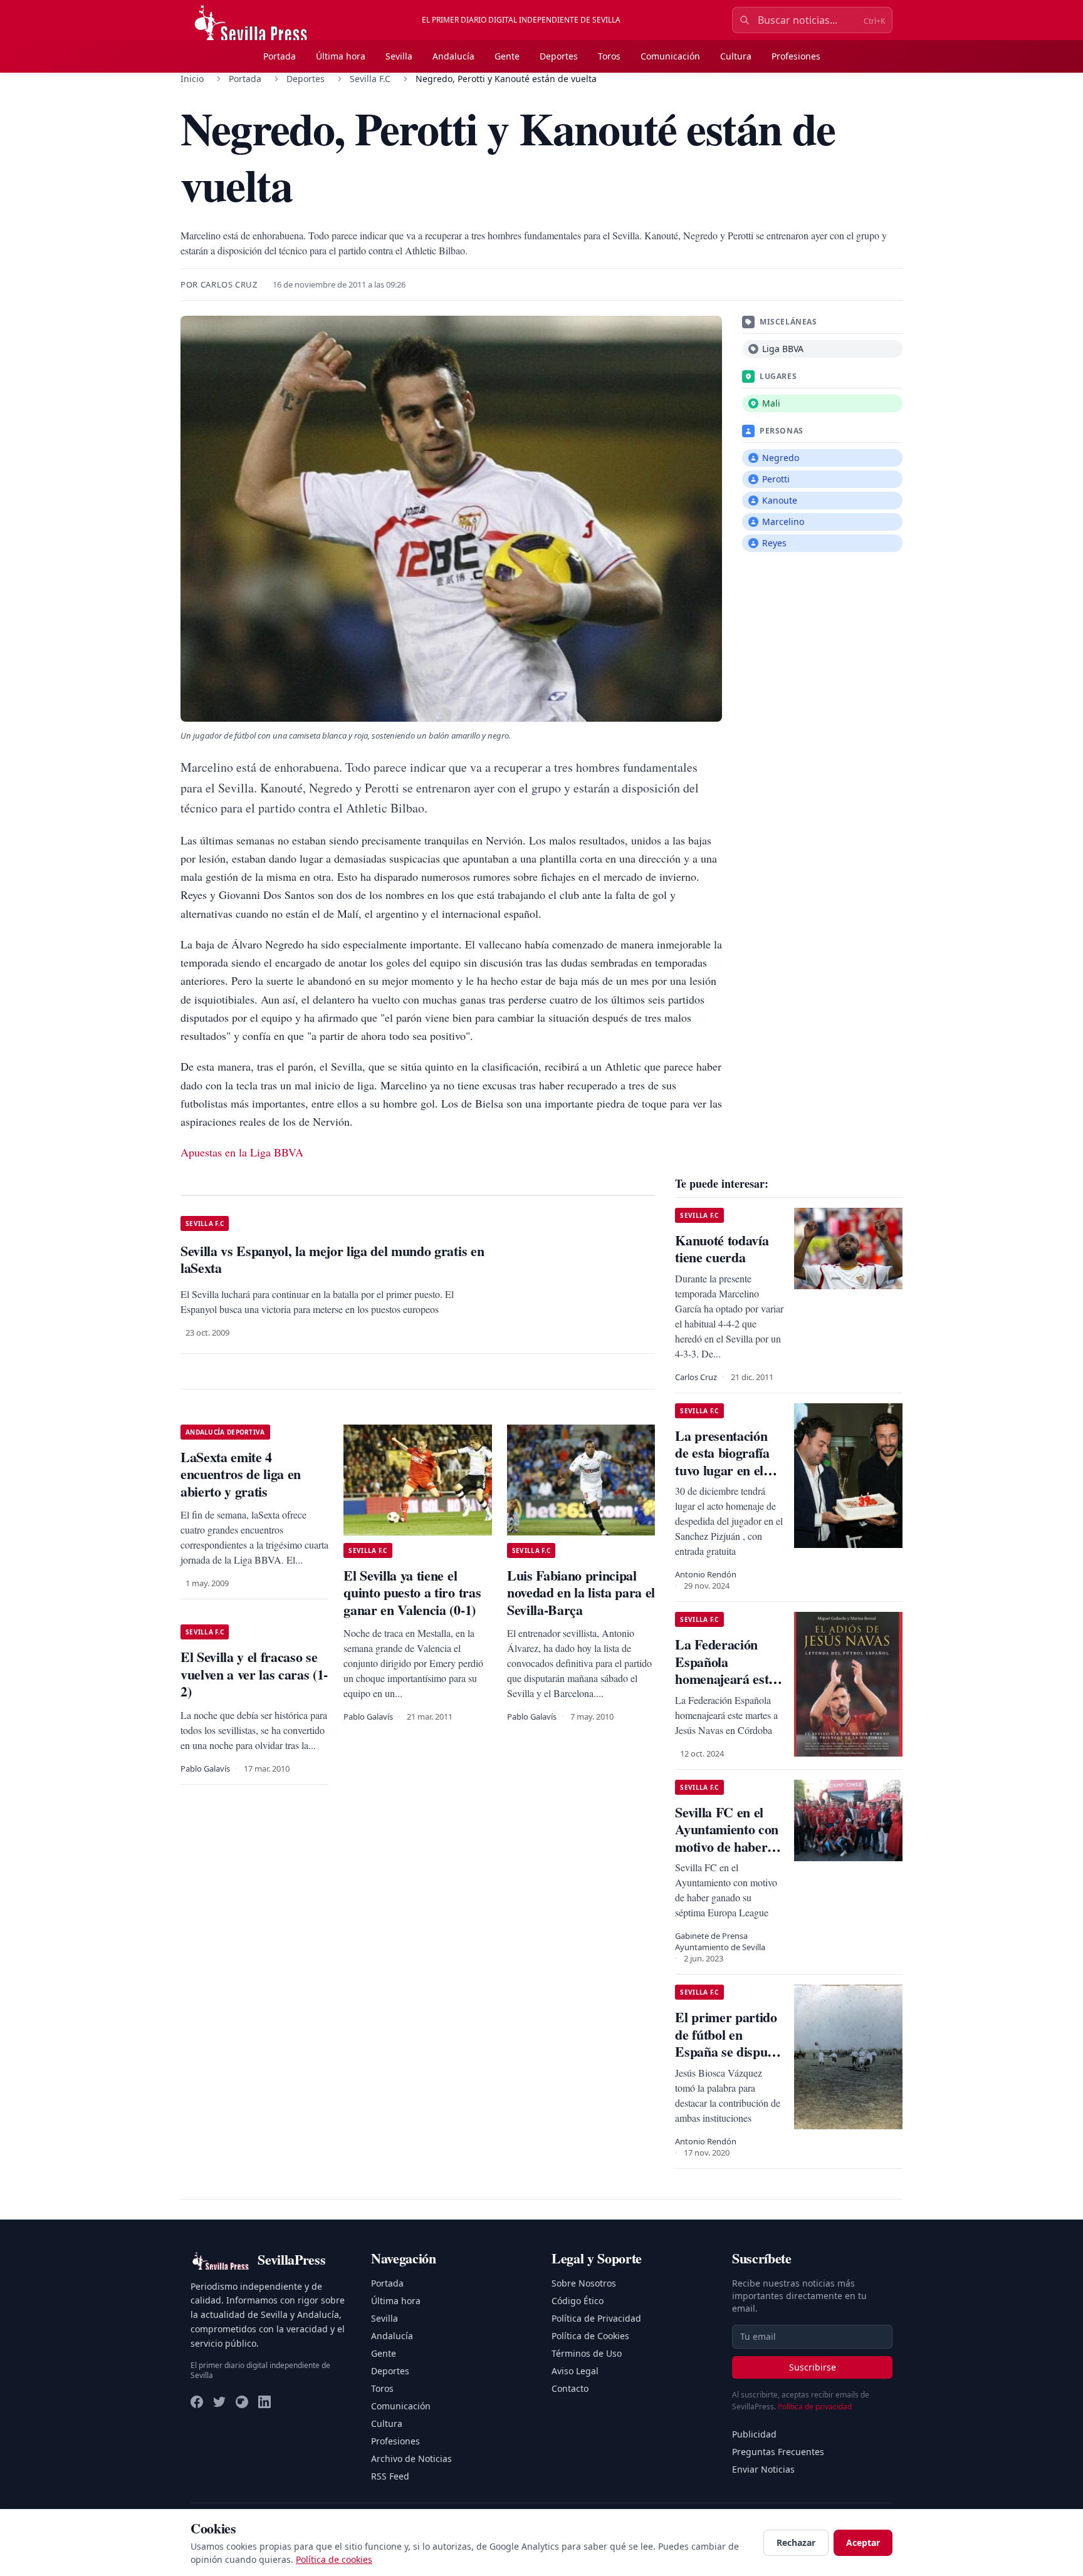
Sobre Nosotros (584, 2283)
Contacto (570, 2388)
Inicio (192, 79)
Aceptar (863, 2542)
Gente (507, 56)
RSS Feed (390, 2476)
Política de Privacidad (596, 2318)
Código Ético (578, 2301)
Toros (609, 56)
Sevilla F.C (370, 79)
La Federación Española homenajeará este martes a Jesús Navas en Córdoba (728, 1679)
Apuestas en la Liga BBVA (242, 1152)
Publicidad (754, 2434)
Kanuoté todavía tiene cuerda (722, 1249)
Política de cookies (334, 2559)
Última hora (341, 56)
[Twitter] (219, 2402)
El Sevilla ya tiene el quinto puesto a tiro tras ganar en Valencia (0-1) (412, 1592)
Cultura (736, 56)
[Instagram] (242, 2402)
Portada (280, 56)
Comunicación (670, 56)
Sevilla (399, 56)
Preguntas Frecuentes (778, 2452)
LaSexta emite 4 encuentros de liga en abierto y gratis (241, 1474)
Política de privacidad (815, 2407)
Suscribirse (813, 2367)
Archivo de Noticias (411, 2459)
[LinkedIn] (264, 2402)
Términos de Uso (587, 2353)
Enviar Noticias (763, 2469)
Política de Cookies (590, 2336)
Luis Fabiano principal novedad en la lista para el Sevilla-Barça (581, 1592)
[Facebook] (197, 2402)
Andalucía (453, 56)
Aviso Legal (575, 2371)
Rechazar (796, 2542)
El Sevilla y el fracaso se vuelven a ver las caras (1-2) (254, 1674)
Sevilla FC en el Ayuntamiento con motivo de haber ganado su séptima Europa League (728, 1846)
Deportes (559, 56)
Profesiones (796, 56)
